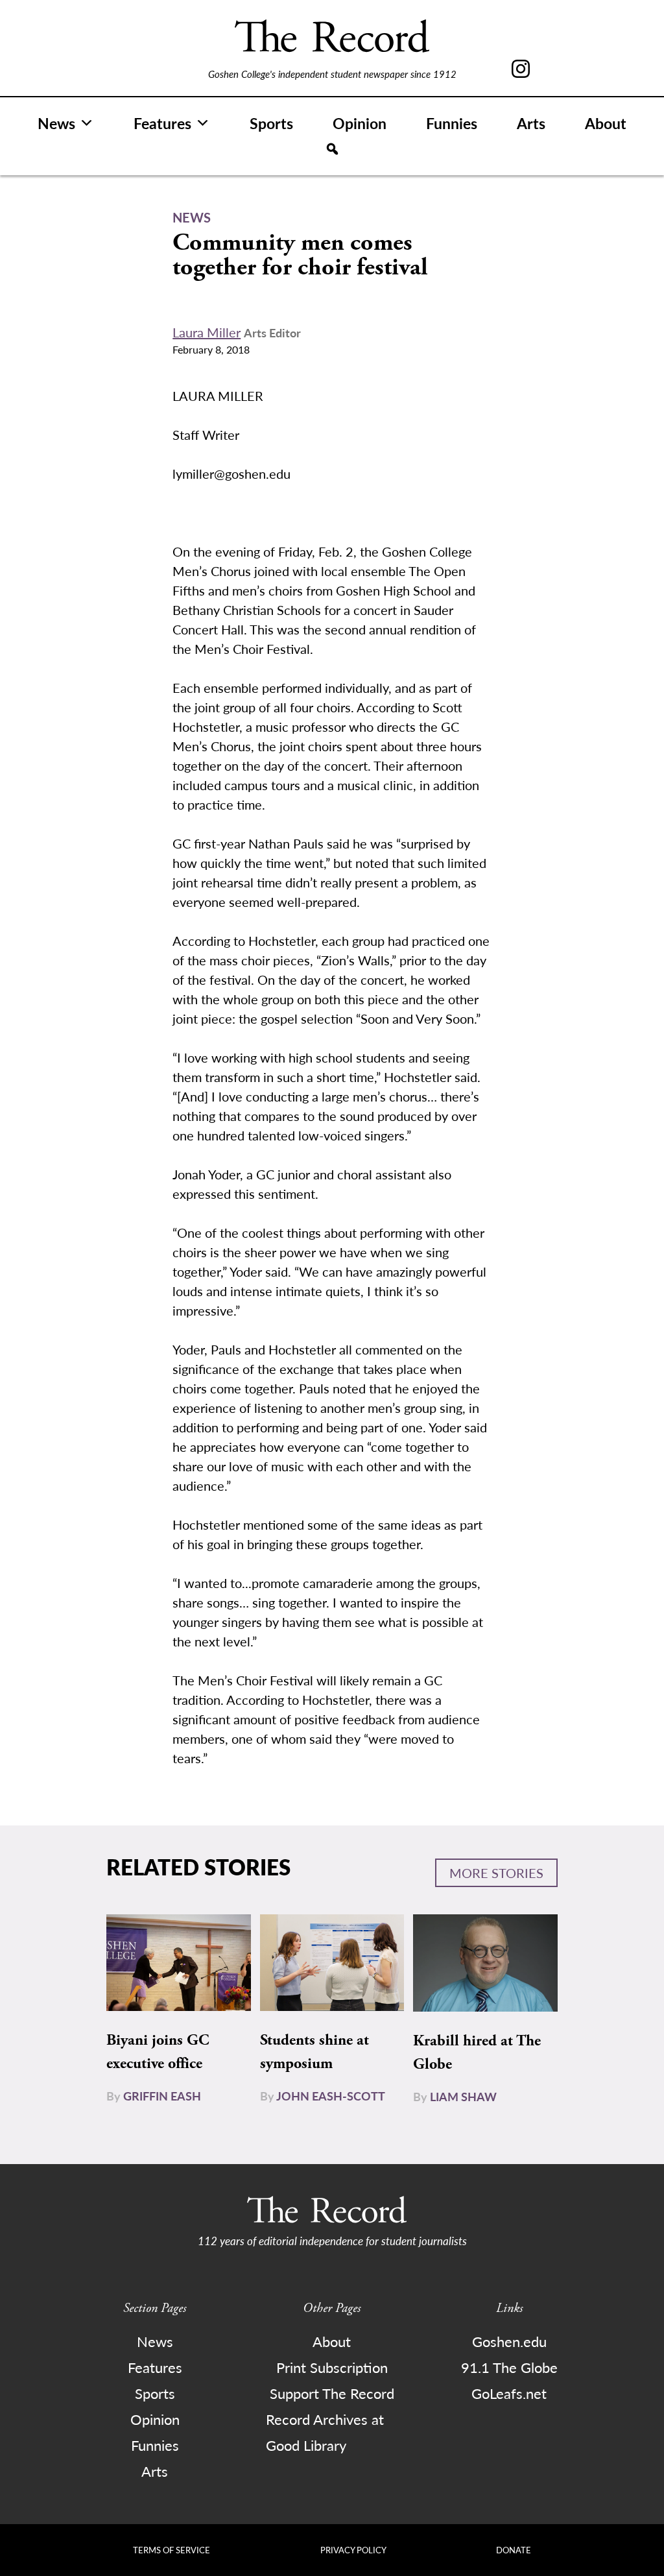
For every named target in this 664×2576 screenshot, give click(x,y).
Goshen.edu (509, 2341)
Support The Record (332, 2393)
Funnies (452, 123)
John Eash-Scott (331, 2096)
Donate (514, 2550)
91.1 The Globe (509, 2367)
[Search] (332, 149)
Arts (531, 123)
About (606, 123)
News (56, 123)
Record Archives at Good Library (325, 2432)
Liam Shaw (463, 2096)
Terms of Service (172, 2550)
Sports (271, 123)
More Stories (496, 1873)
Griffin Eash (162, 2096)
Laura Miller (207, 332)
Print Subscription (332, 2367)
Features (162, 123)
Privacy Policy (353, 2550)
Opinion (360, 123)
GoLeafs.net (509, 2393)
